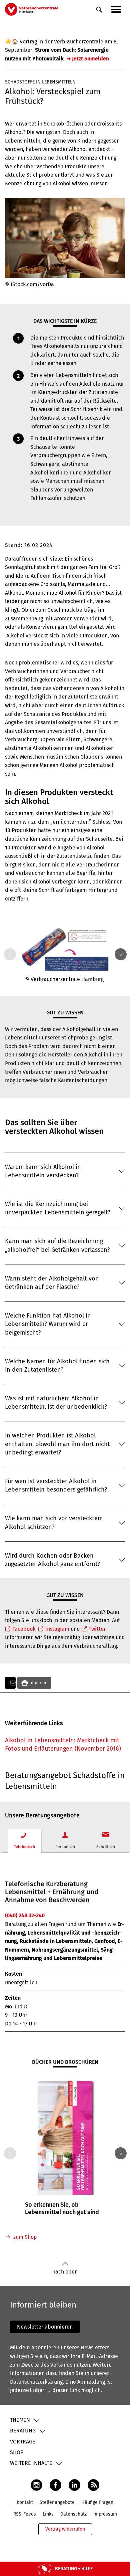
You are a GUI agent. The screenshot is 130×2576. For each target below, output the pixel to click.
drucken (38, 1683)
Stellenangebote (57, 2502)
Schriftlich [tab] (106, 1847)
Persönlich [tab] (65, 1847)
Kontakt (25, 2502)
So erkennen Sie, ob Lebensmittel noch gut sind (62, 2208)
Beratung (23, 2431)
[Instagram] (36, 2485)
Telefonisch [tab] (24, 1847)
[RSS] (93, 2485)
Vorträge (23, 2442)
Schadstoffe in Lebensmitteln (40, 82)
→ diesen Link (63, 2390)
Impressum (105, 2514)
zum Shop (25, 2237)
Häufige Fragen (97, 2502)
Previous (9, 954)
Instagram (57, 1629)
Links (48, 2514)
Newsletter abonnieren (45, 2327)
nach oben (65, 2272)
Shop (17, 2452)
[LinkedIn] (74, 2485)
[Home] (32, 9)
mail (10, 1683)
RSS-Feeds (25, 2514)
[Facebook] (55, 2485)
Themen (20, 2420)
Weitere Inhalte (31, 2463)
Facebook (24, 1629)
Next (119, 954)
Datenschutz (73, 2514)
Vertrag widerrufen (65, 2529)
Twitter (97, 1629)
